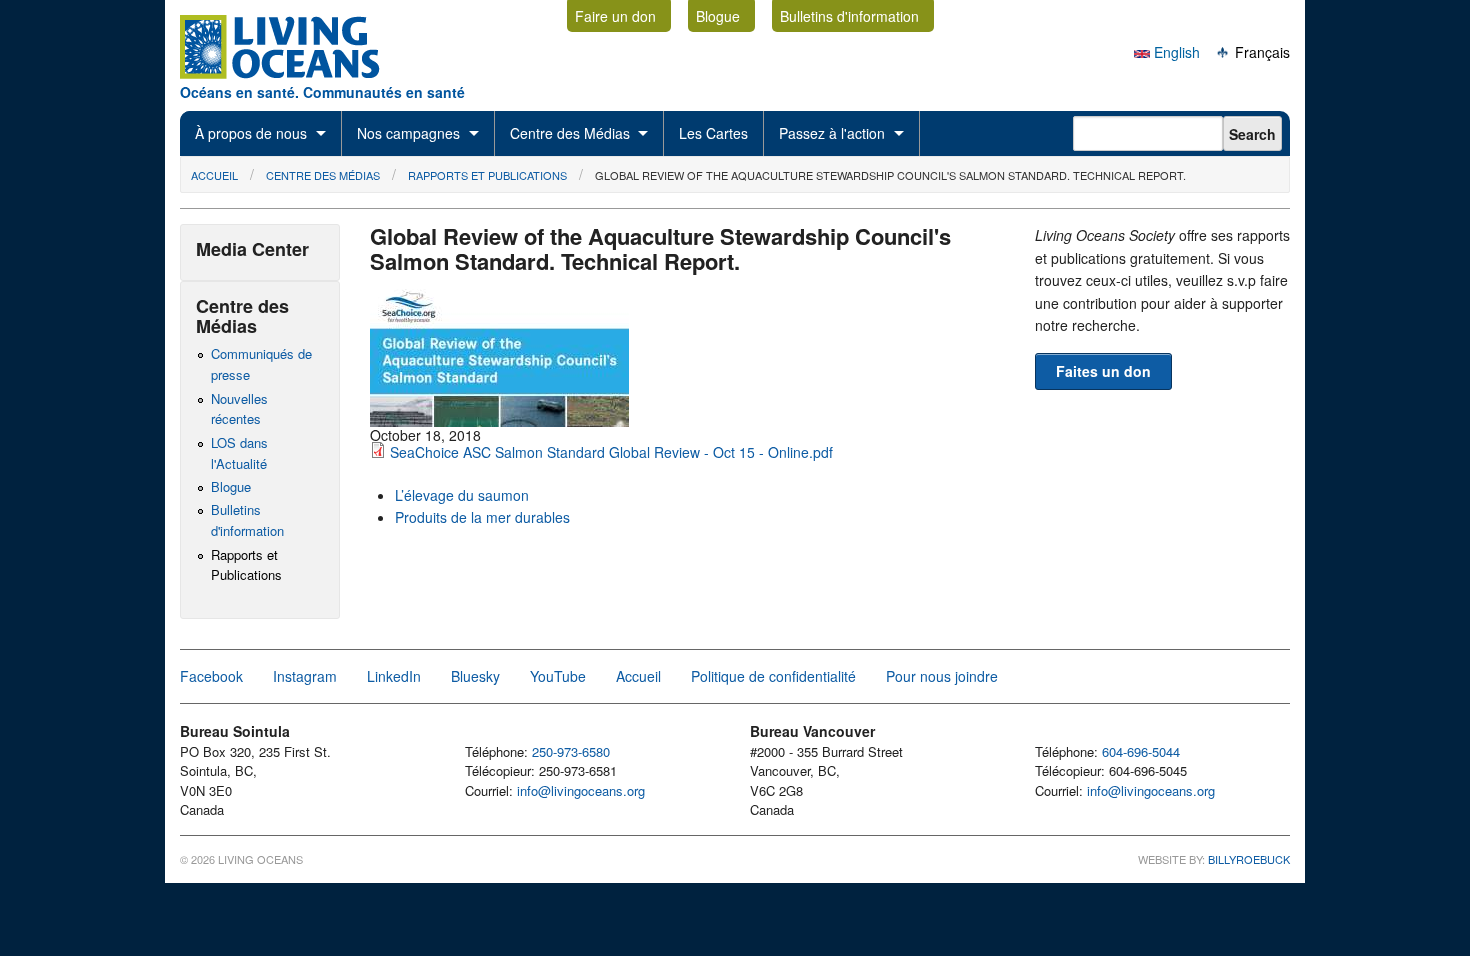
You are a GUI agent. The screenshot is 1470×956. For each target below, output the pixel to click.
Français (1260, 52)
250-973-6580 (571, 751)
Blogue (718, 16)
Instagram (305, 676)
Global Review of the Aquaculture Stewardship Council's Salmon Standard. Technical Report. (890, 175)
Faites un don (1103, 371)
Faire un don (615, 16)
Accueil (214, 175)
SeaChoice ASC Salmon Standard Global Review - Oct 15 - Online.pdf (611, 452)
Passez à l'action (832, 133)
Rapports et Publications (487, 175)
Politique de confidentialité (773, 676)
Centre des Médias (570, 133)
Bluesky (475, 676)
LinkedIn (394, 676)
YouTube (558, 676)
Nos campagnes (408, 133)
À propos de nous (251, 133)
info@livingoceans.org (581, 790)
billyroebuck (1249, 859)
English (1175, 52)
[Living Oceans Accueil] (298, 73)
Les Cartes (713, 133)
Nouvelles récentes (239, 409)
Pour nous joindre (942, 676)
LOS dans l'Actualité (239, 453)
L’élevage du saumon (462, 495)
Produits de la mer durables (482, 517)
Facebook (211, 676)
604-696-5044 (1141, 751)
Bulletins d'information (849, 16)
